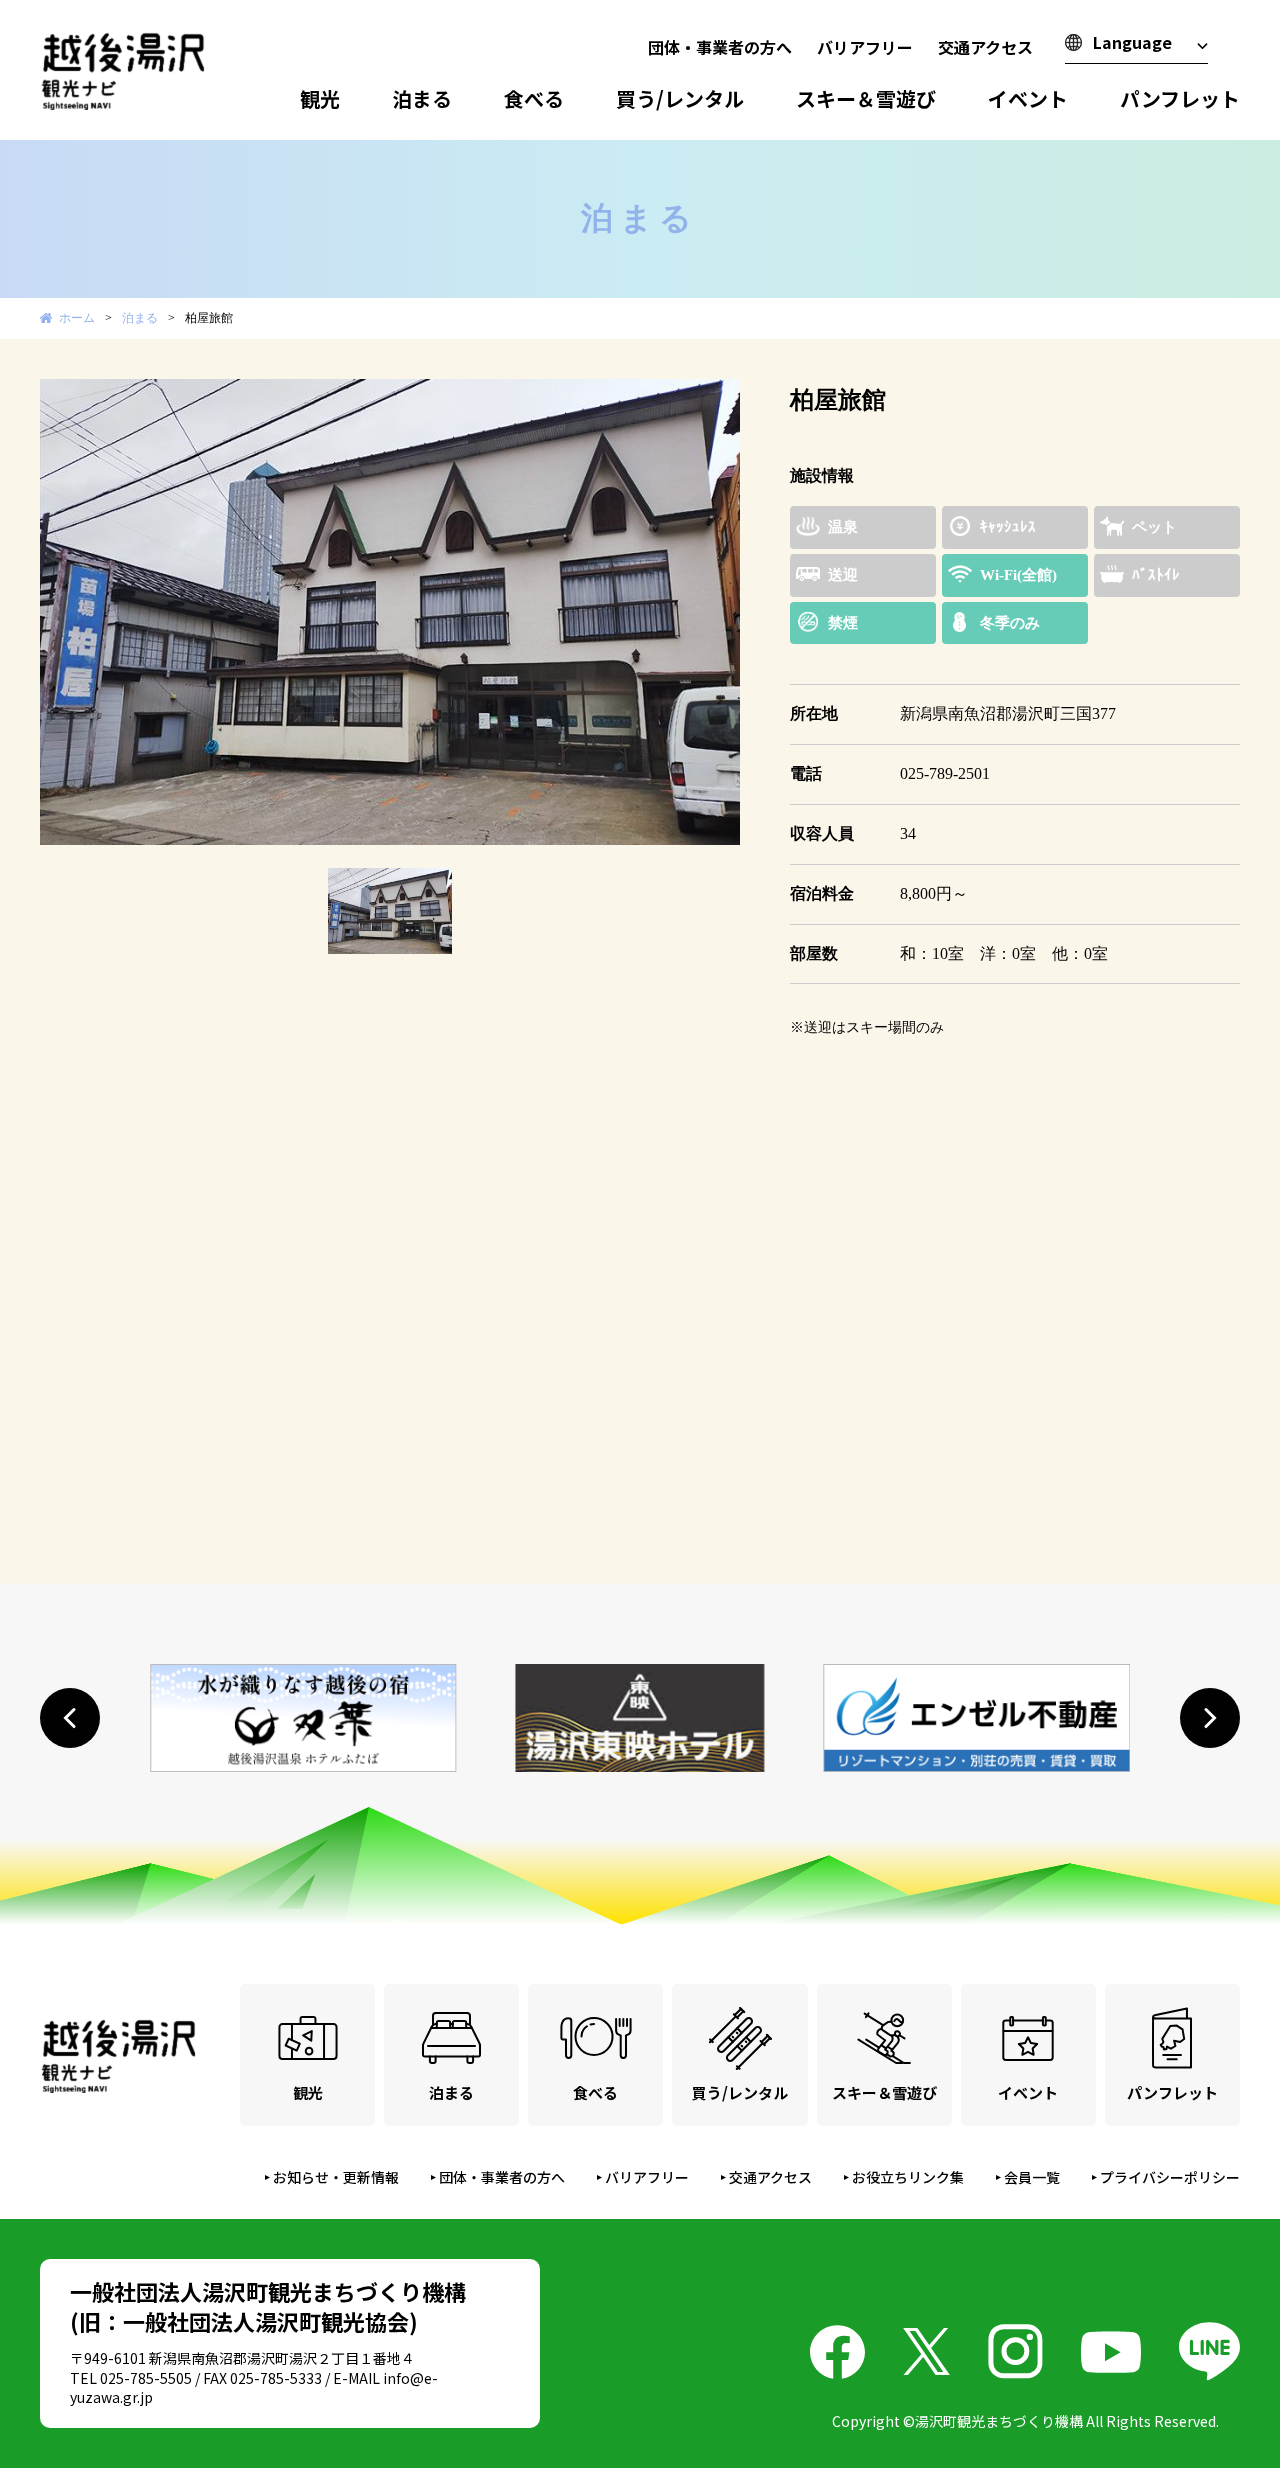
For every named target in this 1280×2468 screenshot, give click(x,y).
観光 (320, 98)
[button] (70, 1718)
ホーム (77, 318)
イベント (1028, 98)
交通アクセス (985, 47)
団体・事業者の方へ (720, 47)
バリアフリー (865, 47)
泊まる (422, 98)
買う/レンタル (680, 98)
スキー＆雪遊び (866, 98)
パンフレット (1180, 98)
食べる (534, 98)
